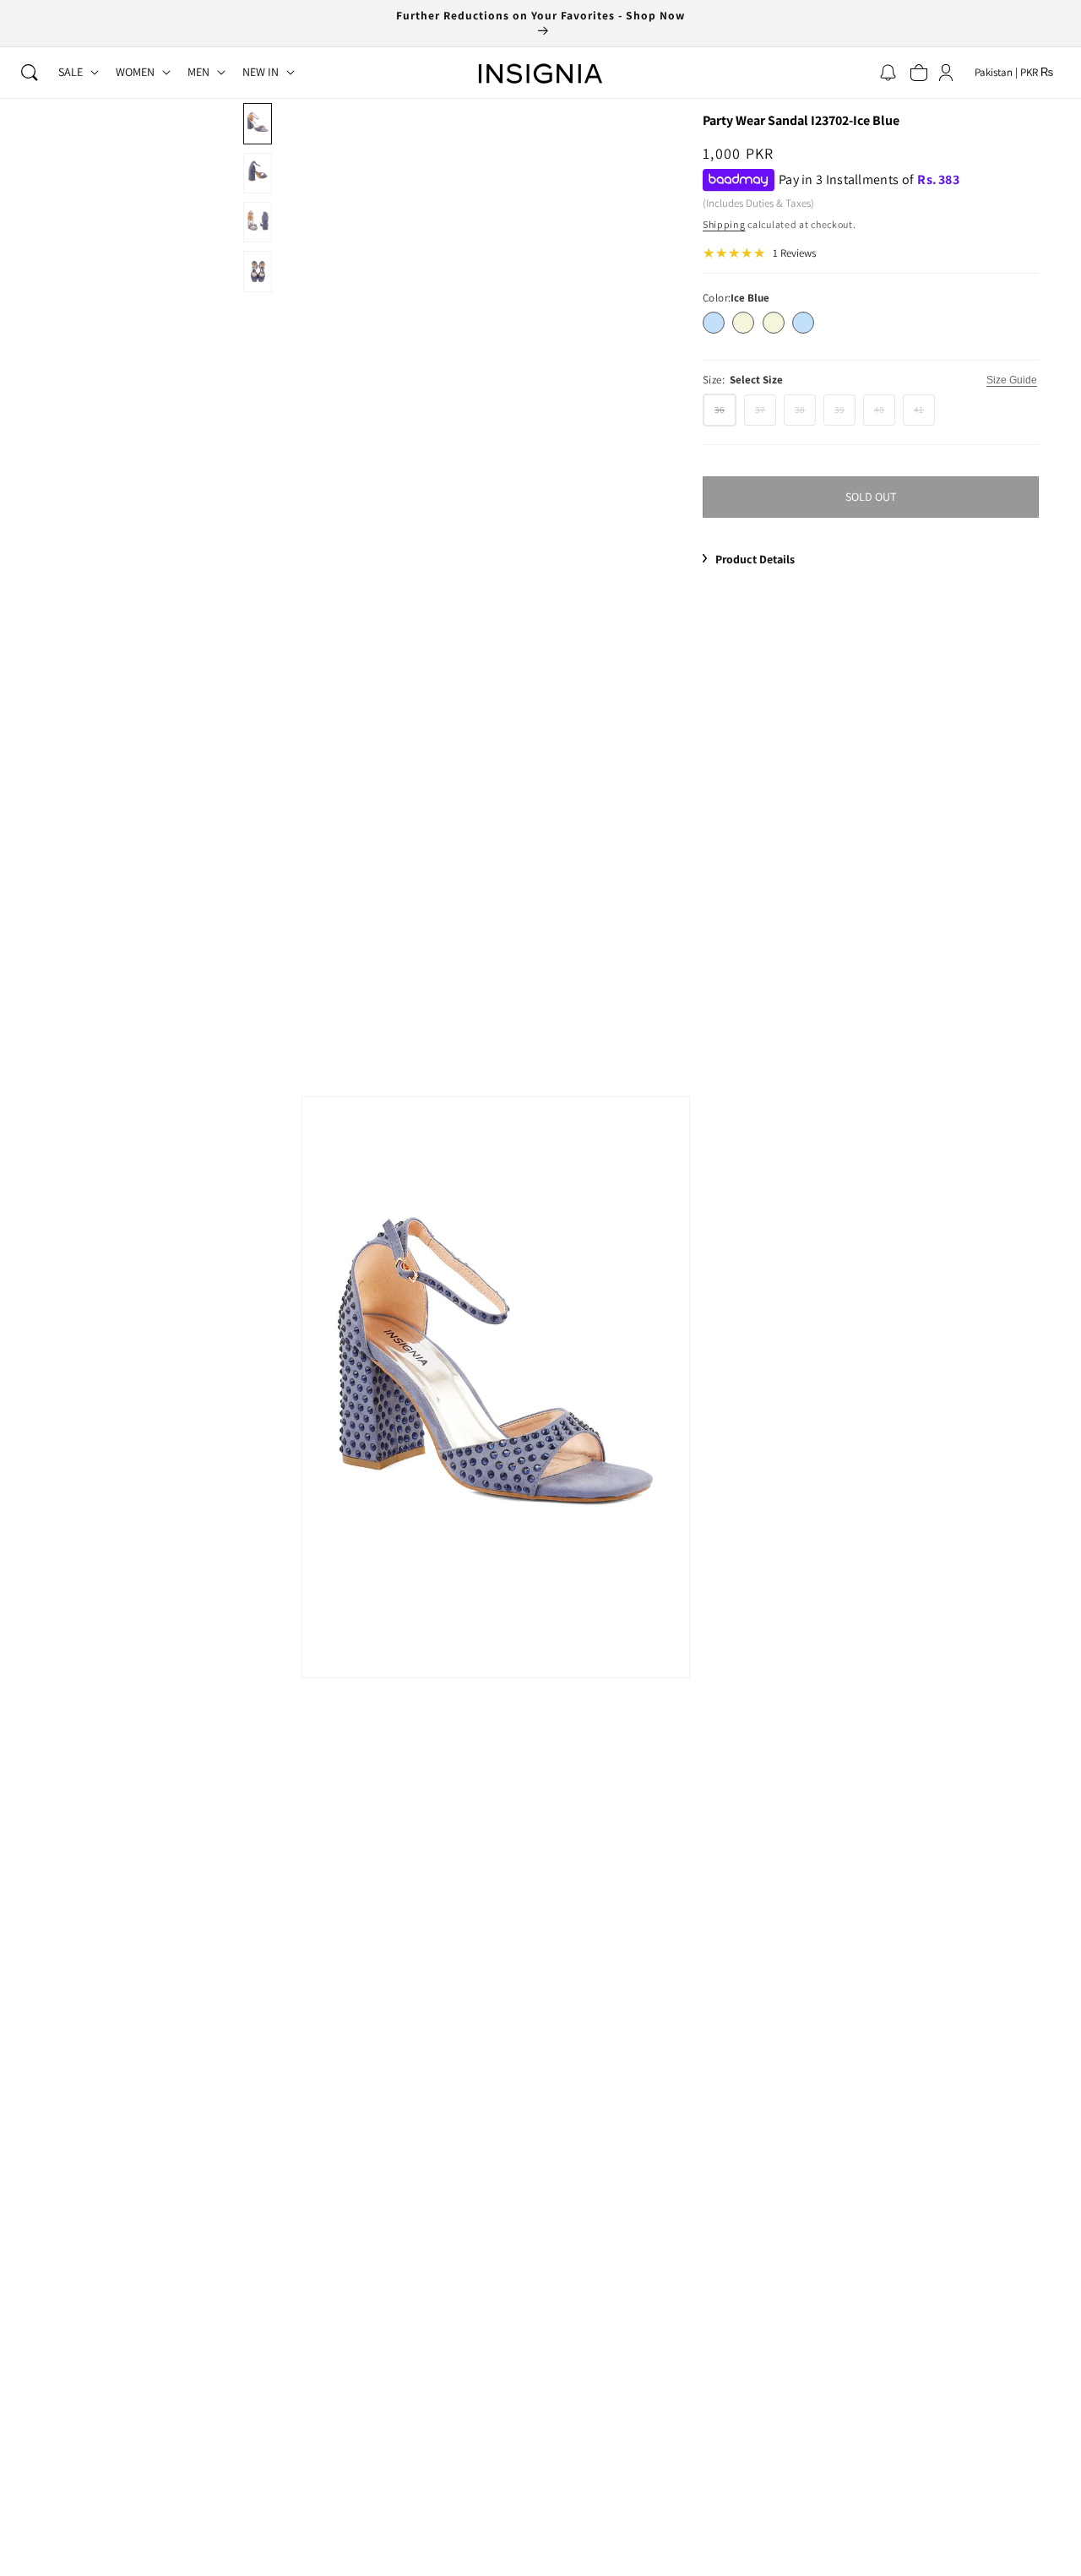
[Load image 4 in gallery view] (257, 271)
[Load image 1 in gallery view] (257, 123)
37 (766, 414)
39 (845, 414)
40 (885, 414)
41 (924, 414)
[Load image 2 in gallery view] (257, 173)
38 (805, 414)
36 (725, 415)
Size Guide (1012, 380)
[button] (30, 73)
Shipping (724, 224)
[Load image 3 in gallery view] (257, 222)
